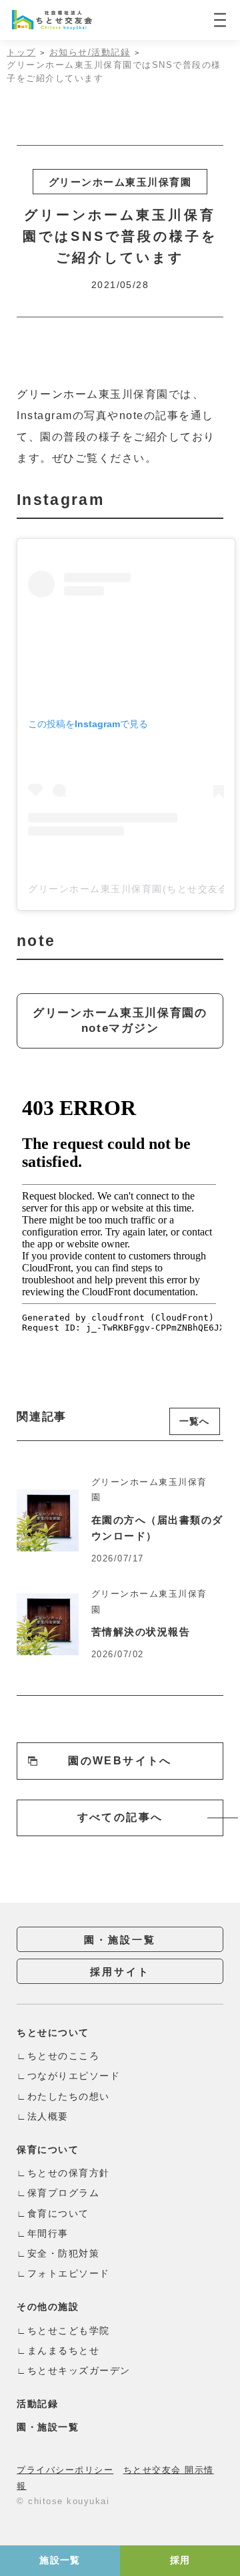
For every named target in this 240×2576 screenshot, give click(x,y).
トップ (21, 52)
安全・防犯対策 (63, 2253)
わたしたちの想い (69, 2096)
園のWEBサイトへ (120, 1761)
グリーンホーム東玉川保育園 (120, 182)
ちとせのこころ (63, 2056)
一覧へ (195, 1421)
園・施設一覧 (120, 1940)
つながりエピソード (74, 2076)
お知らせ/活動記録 (90, 52)
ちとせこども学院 (69, 2331)
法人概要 (48, 2116)
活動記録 (37, 2404)
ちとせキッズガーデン (79, 2370)
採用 (180, 2560)
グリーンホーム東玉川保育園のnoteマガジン (120, 1021)
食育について (58, 2213)
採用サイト (120, 1972)
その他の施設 (48, 2307)
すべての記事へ (120, 1817)
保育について (48, 2150)
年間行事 (48, 2233)
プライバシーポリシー (65, 2470)
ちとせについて (53, 2032)
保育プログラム (63, 2193)
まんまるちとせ (63, 2350)
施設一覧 (60, 2560)
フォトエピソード (69, 2273)
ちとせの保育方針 (69, 2173)
